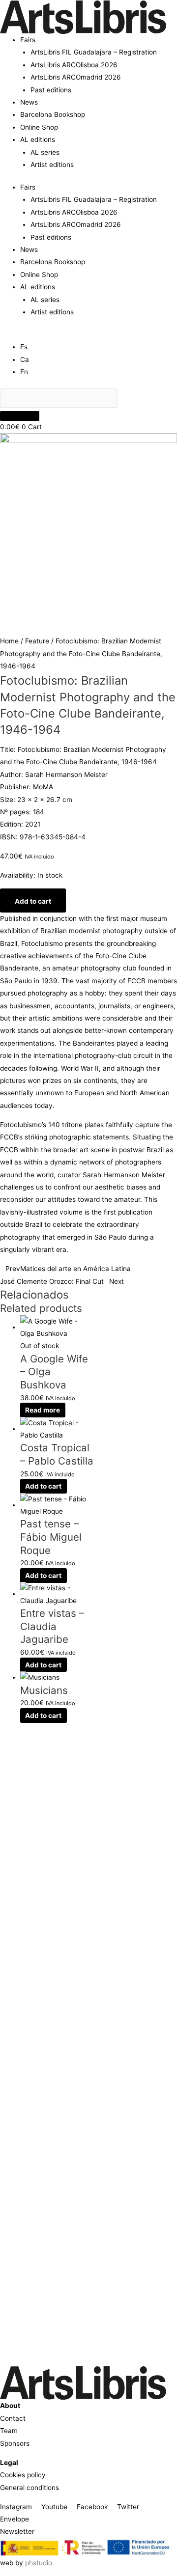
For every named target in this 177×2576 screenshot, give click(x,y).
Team (9, 2431)
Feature (37, 641)
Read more (43, 1410)
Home (9, 641)
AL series (45, 152)
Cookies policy (23, 2475)
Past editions (51, 90)
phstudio (39, 2563)
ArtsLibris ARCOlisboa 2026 (74, 65)
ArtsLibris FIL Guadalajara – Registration (94, 52)
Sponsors (15, 2443)
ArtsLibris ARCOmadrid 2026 (76, 77)
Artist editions (52, 165)
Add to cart (33, 901)
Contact (13, 2418)
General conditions (29, 2488)
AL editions (38, 139)
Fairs (28, 40)
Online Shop (39, 127)
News (29, 102)
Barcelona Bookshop (53, 114)
